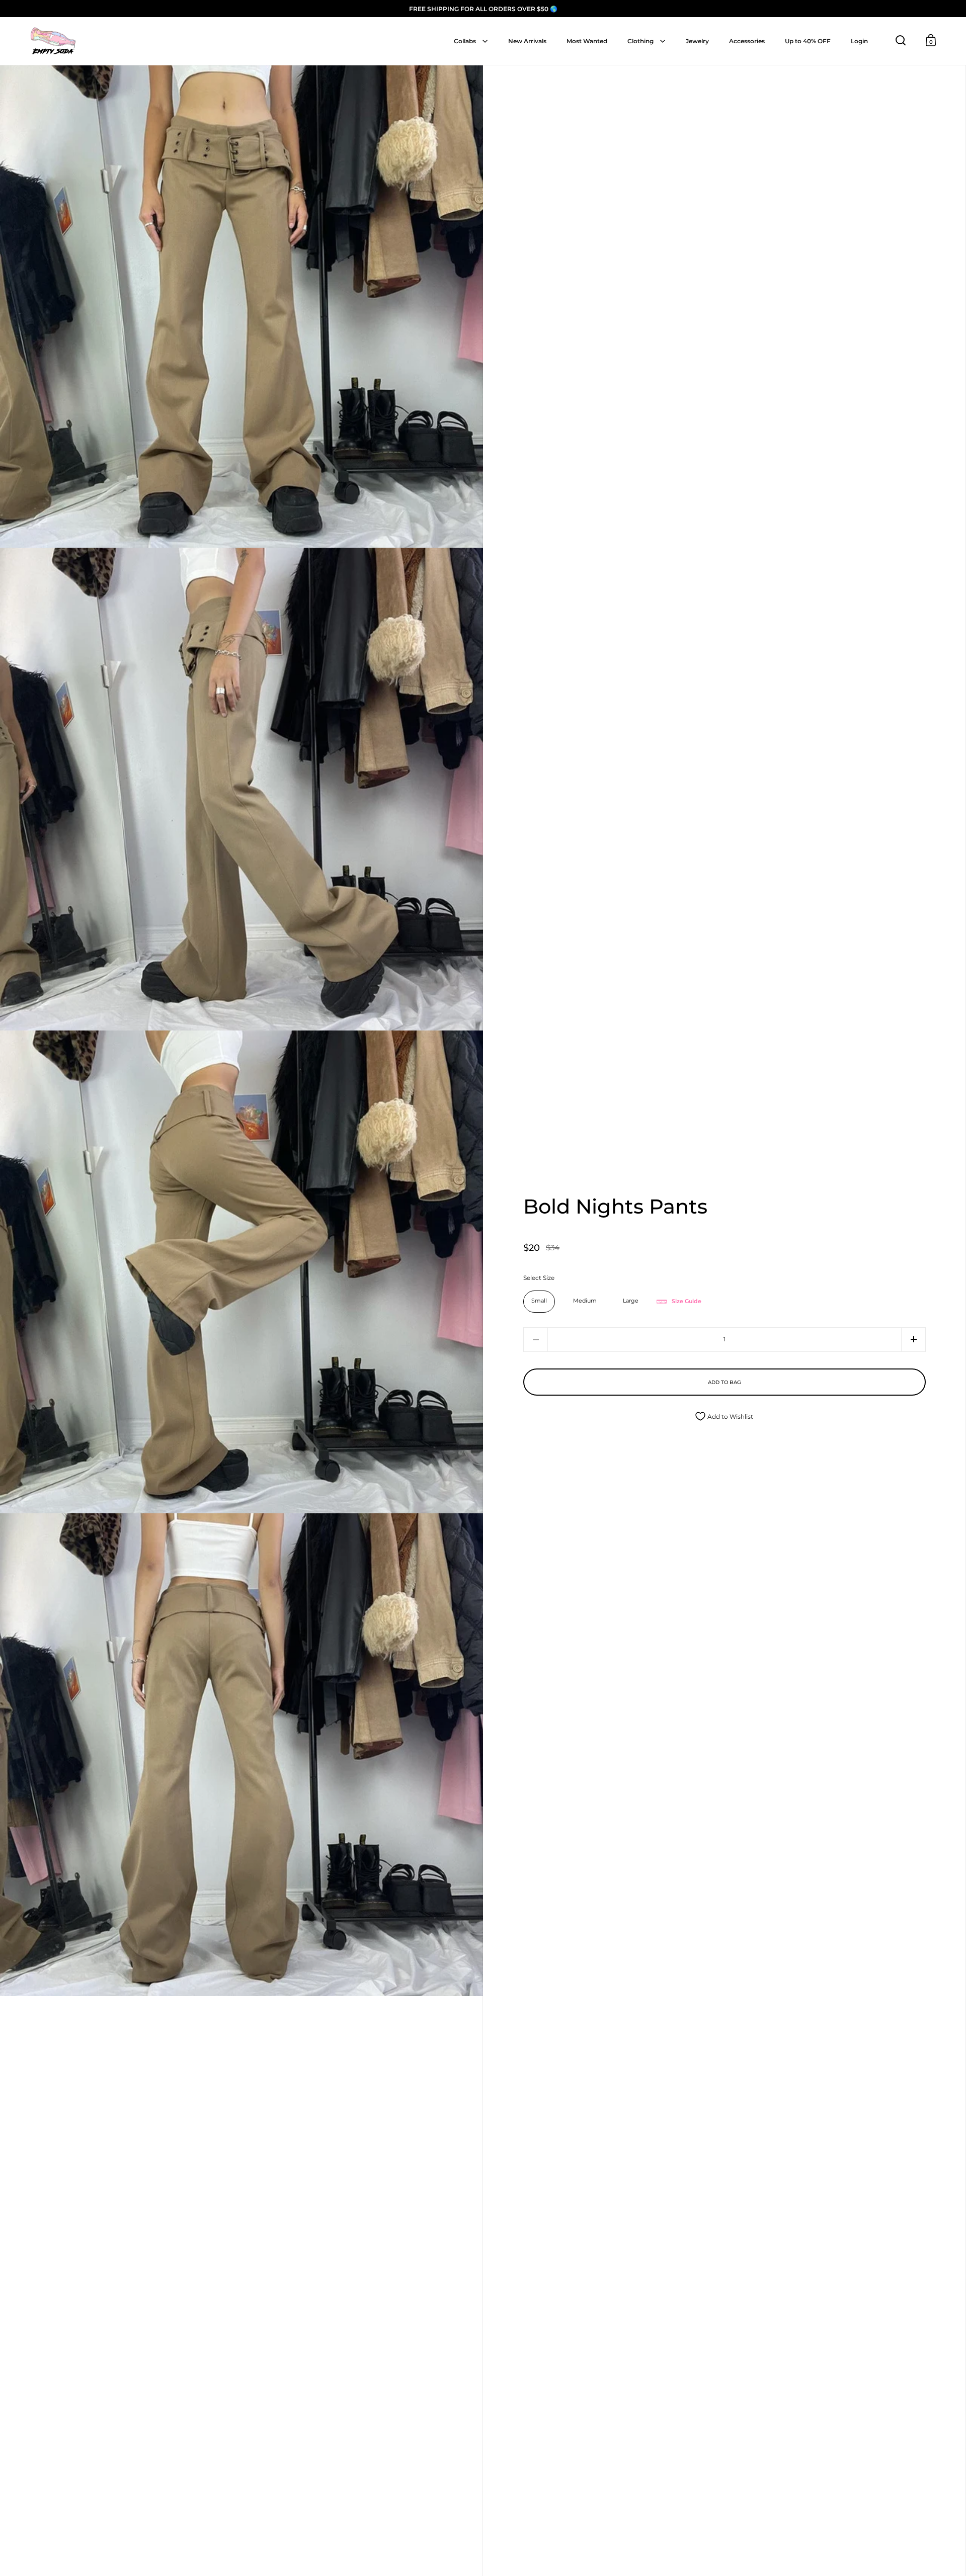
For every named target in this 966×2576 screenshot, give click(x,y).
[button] (913, 1340)
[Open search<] (901, 40)
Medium (585, 1301)
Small (539, 1301)
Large (631, 1301)
